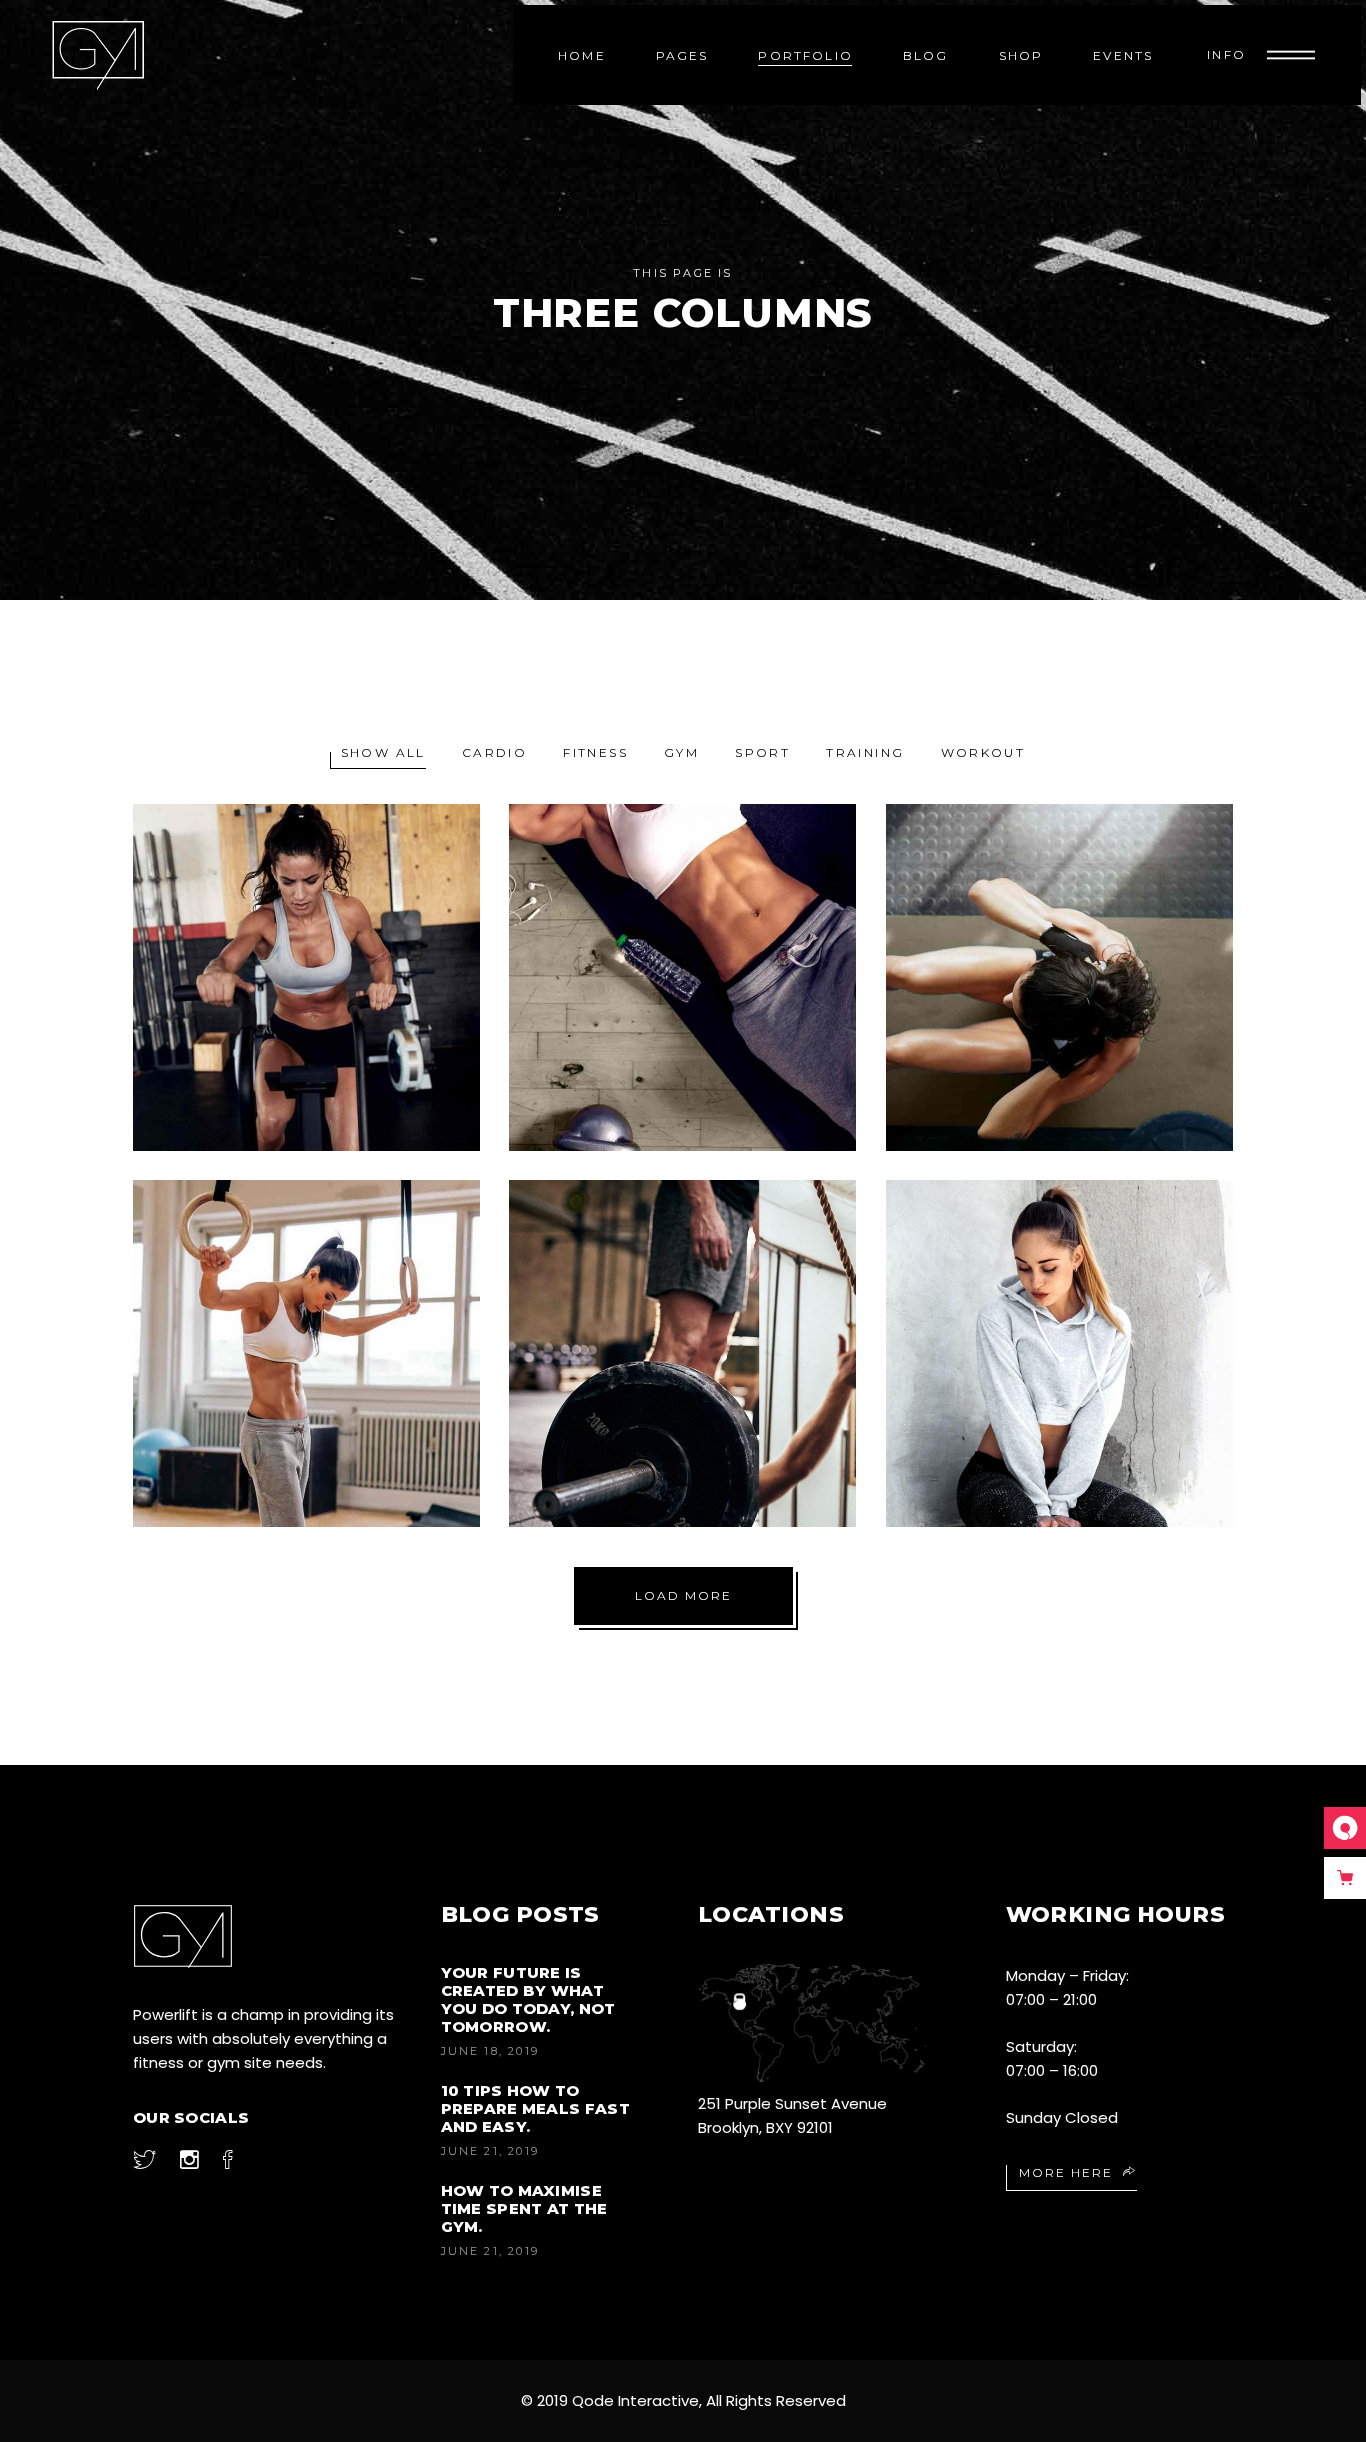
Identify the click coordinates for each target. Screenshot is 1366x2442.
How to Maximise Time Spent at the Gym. (524, 2208)
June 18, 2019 (490, 2051)
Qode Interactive (635, 2400)
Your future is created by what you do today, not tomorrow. (528, 1999)
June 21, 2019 (490, 2151)
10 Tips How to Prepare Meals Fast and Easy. (535, 2108)
